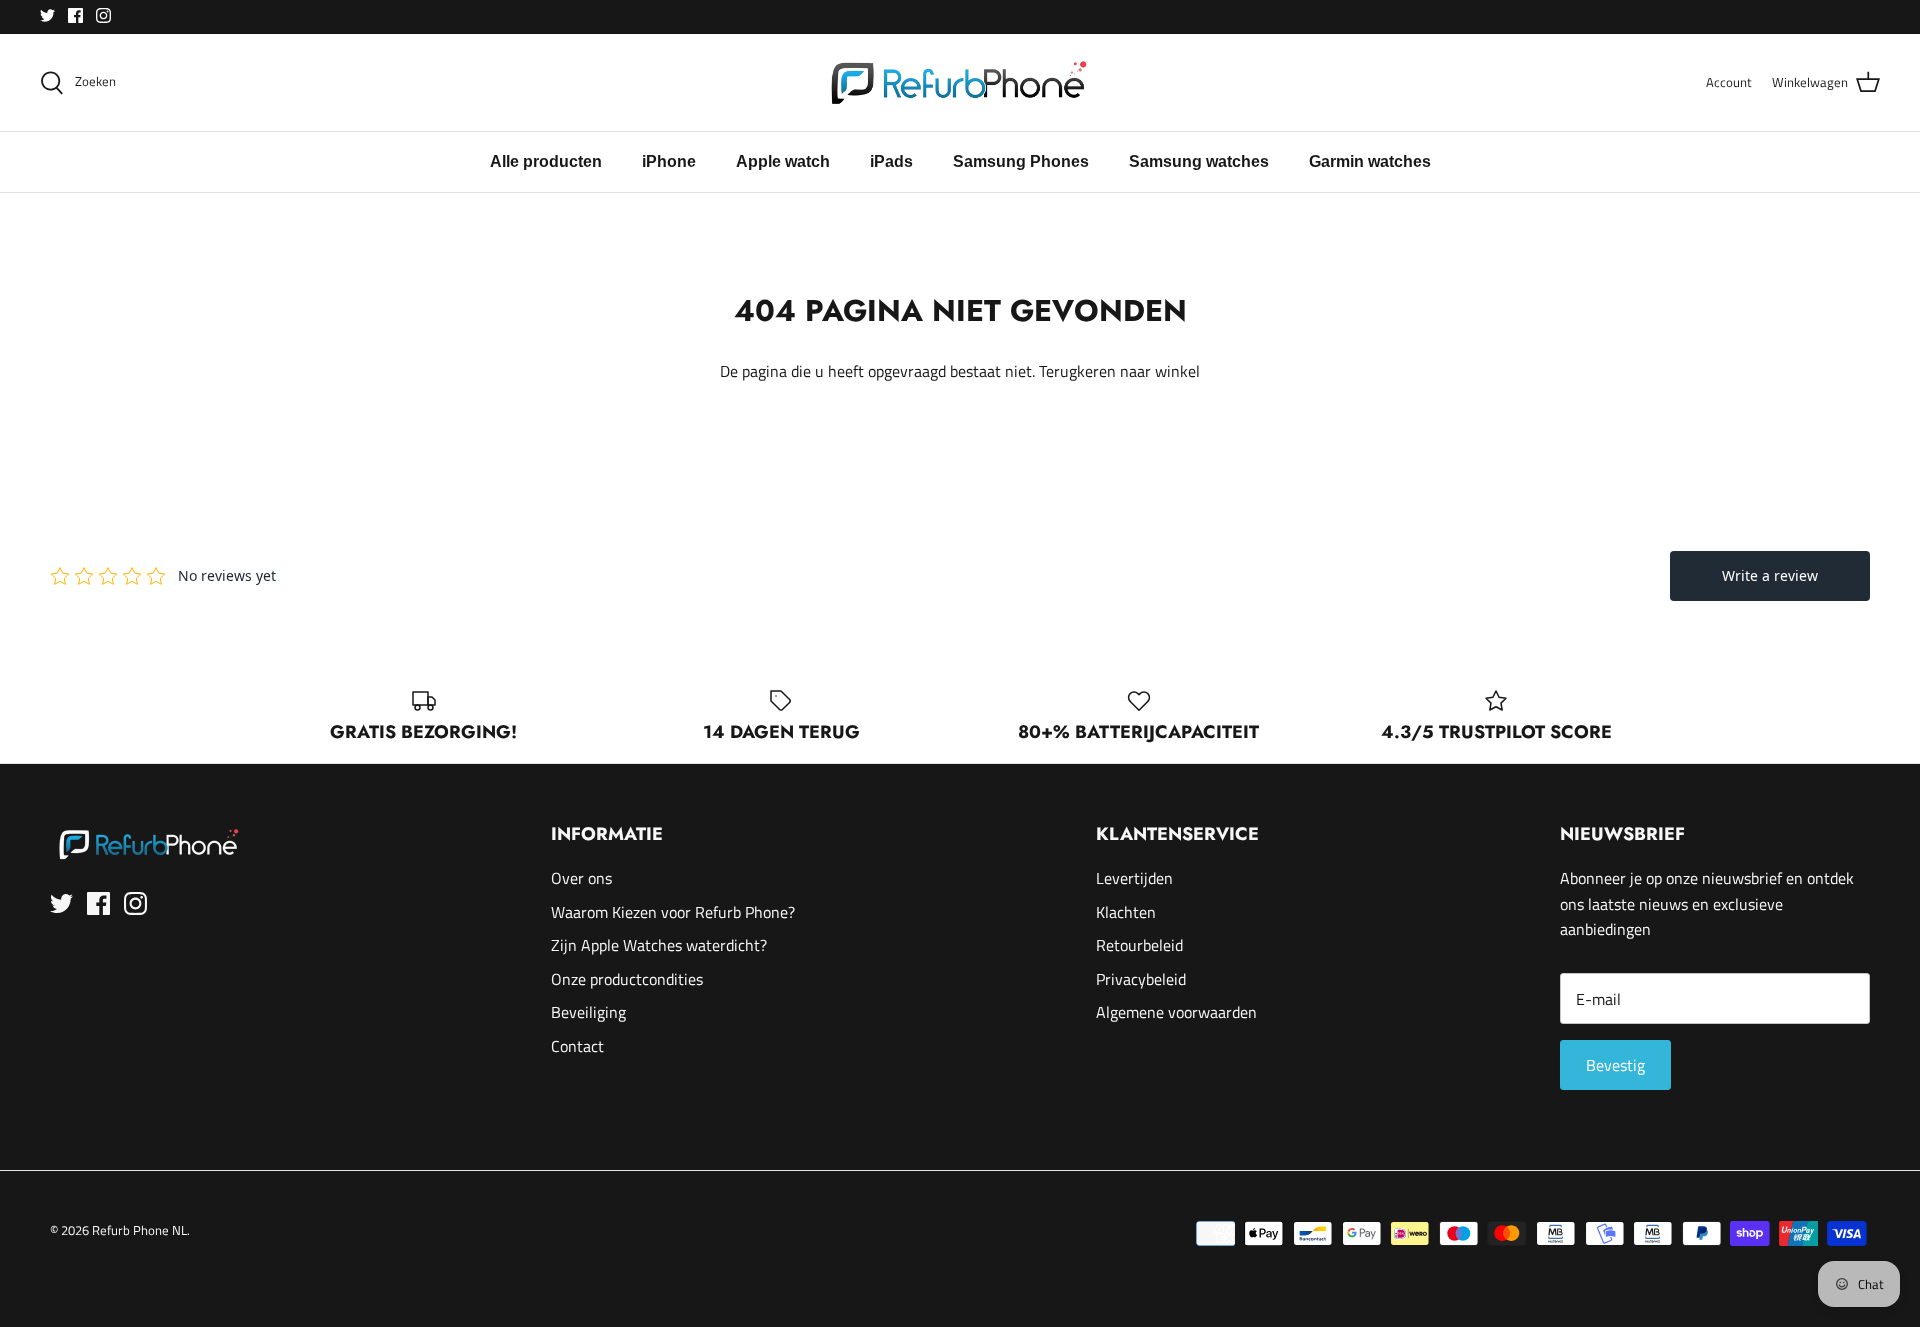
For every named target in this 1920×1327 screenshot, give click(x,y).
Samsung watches (1199, 161)
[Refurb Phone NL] (960, 82)
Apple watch (783, 161)
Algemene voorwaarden (1176, 1012)
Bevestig (1615, 1065)
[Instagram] (103, 15)
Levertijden (1134, 878)
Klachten (1126, 912)
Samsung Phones (1021, 161)
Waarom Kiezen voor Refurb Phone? (673, 912)
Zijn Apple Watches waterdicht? (659, 945)
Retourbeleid (1139, 945)
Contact (577, 1046)
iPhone (669, 161)
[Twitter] (47, 15)
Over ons (581, 878)
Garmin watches (1370, 161)
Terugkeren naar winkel (1119, 371)
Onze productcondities (627, 979)
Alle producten (546, 161)
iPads (891, 161)
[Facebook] (75, 15)
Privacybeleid (1141, 979)
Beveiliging (588, 1012)
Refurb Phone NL (139, 1230)
